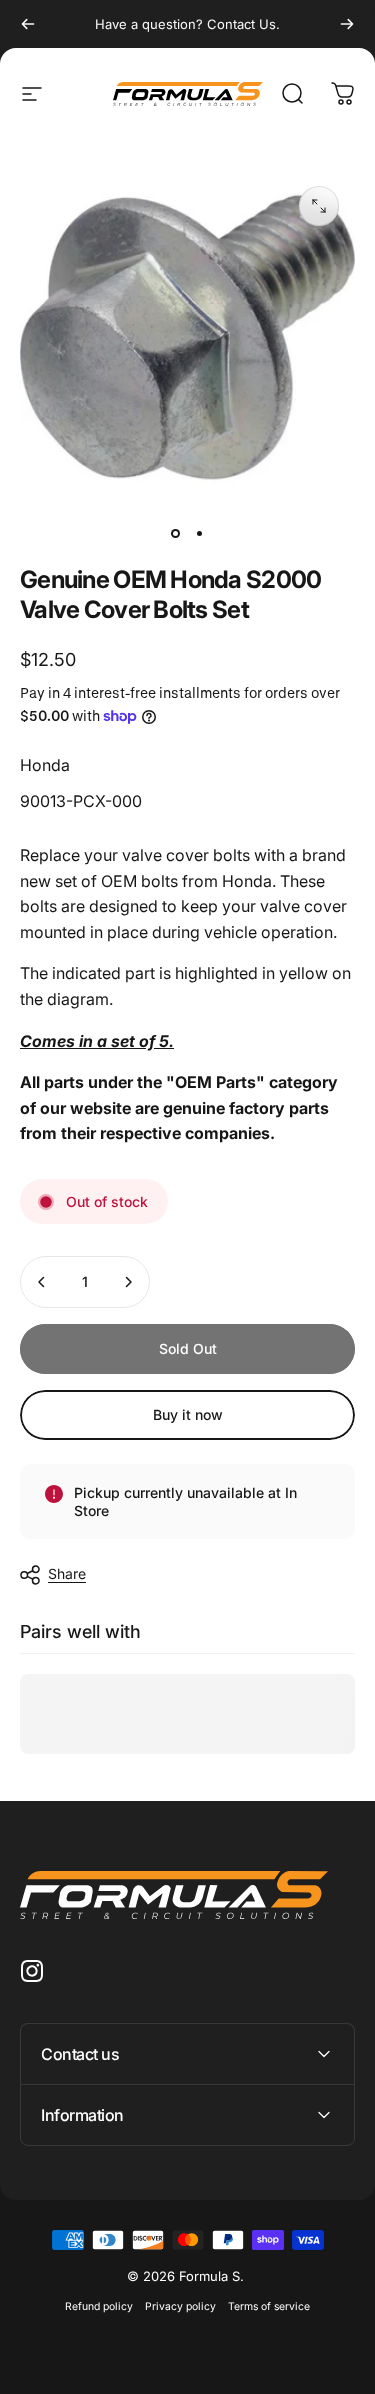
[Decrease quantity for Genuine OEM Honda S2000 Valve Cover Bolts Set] (42, 1282)
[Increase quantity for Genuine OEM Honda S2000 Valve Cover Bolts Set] (128, 1282)
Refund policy (99, 2306)
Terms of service (269, 2306)
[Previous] (28, 24)
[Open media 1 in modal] (319, 206)
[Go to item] (176, 533)
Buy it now (188, 1414)
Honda (45, 765)
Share (67, 1573)
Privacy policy (180, 2306)
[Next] (347, 24)
